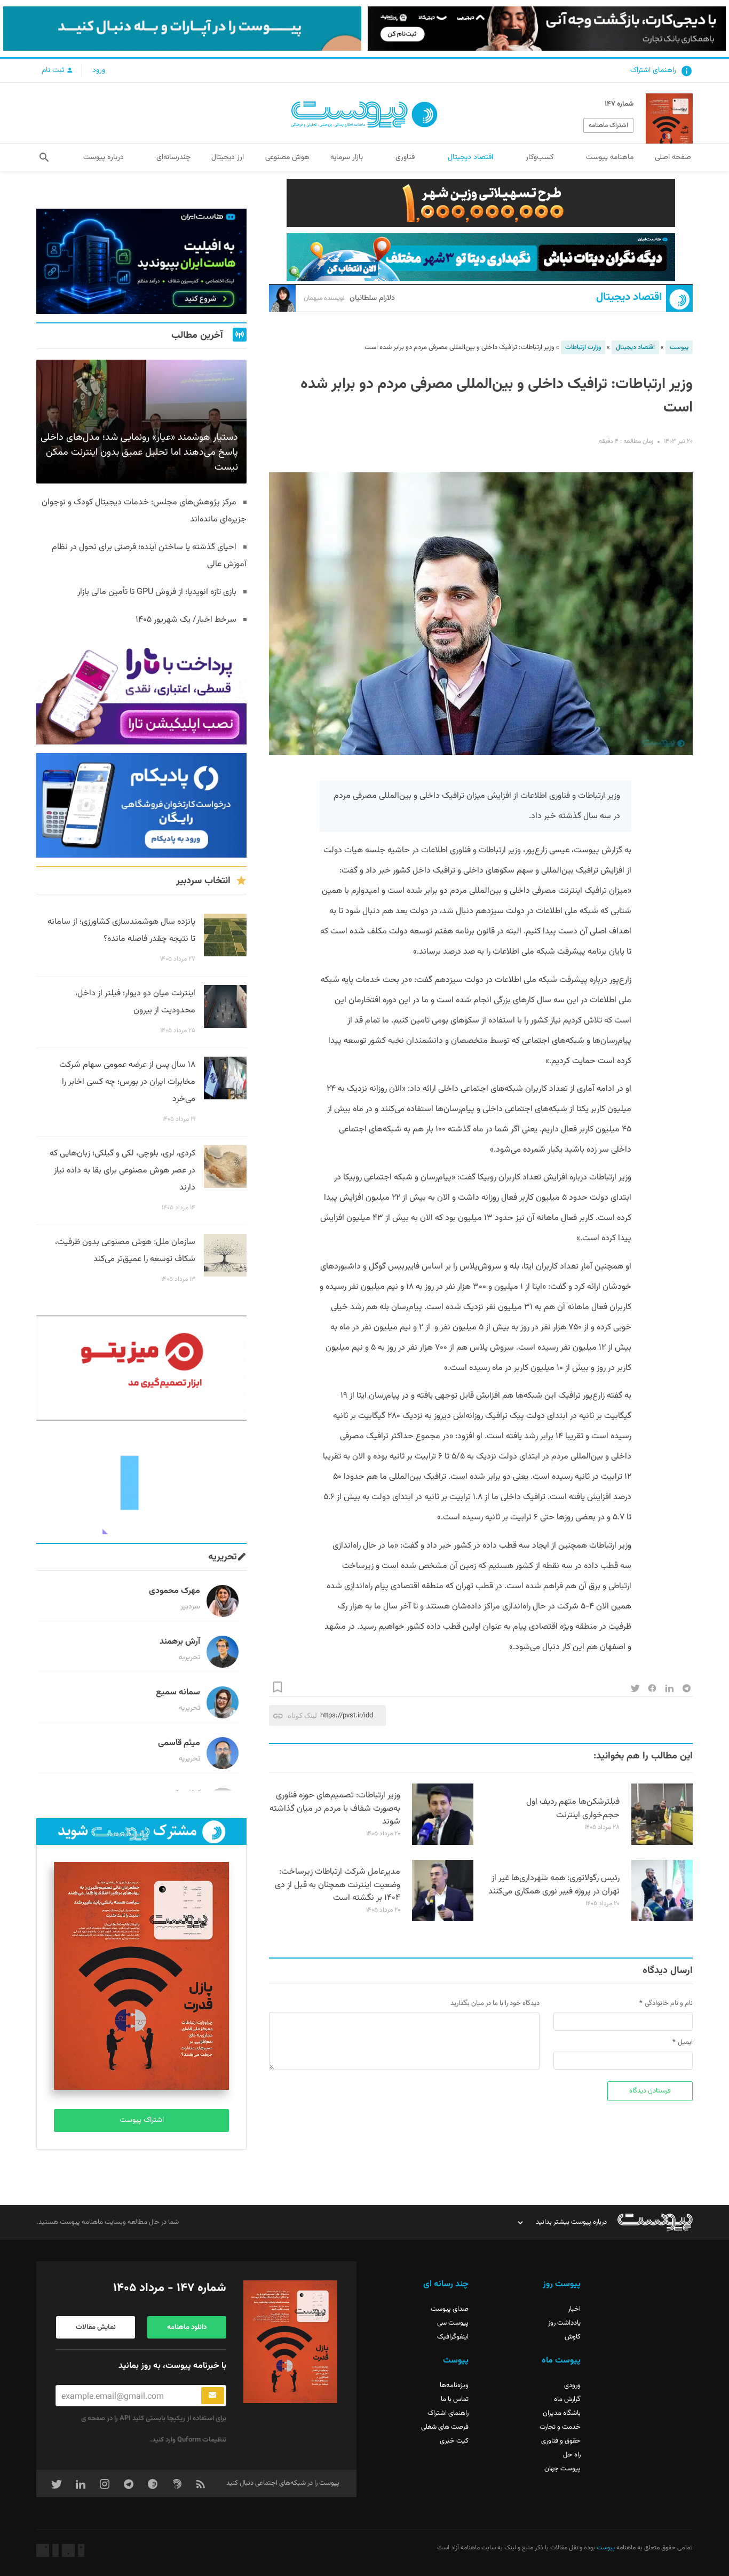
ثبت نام (54, 70)
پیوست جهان (562, 2469)
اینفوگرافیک (453, 2337)
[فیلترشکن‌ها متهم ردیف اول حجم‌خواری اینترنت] (662, 1843)
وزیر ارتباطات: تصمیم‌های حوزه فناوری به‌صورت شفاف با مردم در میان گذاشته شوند (335, 1809)
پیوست (679, 347)
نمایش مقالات (96, 2327)
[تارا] (141, 692)
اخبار (574, 2309)
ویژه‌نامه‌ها (454, 2385)
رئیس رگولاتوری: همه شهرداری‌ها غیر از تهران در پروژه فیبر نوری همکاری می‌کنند (554, 1885)
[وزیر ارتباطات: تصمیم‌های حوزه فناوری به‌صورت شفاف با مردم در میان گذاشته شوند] (443, 1843)
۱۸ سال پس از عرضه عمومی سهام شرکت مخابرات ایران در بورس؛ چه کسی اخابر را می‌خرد (127, 1082)
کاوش (573, 2337)
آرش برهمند (180, 1642)
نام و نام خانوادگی (669, 2003)
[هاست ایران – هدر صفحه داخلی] (481, 257)
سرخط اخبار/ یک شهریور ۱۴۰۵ (186, 620)
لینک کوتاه (302, 1715)
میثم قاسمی (179, 1743)
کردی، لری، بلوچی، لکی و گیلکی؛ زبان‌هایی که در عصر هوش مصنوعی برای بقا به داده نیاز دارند (122, 1171)
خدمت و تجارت (560, 2427)
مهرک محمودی (175, 1591)
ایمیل (685, 2042)
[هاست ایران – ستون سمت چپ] (141, 261)
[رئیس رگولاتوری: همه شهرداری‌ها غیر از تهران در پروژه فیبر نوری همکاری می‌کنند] (662, 1920)
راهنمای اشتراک (653, 70)
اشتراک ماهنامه (608, 125)
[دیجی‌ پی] (547, 29)
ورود (99, 70)
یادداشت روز (564, 2323)
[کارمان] (141, 1482)
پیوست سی (453, 2323)
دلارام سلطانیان (349, 298)
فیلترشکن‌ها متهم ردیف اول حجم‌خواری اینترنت (573, 1809)
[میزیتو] (141, 1368)
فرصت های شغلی (445, 2427)
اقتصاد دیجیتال (629, 298)
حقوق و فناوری (561, 2441)
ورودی (572, 2385)
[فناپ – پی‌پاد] (141, 806)
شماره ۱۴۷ (619, 104)
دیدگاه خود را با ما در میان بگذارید (495, 2003)
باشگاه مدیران (562, 2413)
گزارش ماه (567, 2399)
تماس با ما (455, 2399)
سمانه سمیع (178, 1693)
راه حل (572, 2455)
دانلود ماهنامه (187, 2327)
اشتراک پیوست (142, 2120)
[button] (44, 157)
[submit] (213, 2396)
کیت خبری (454, 2441)
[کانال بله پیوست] (182, 29)
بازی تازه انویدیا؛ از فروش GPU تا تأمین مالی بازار (157, 592)
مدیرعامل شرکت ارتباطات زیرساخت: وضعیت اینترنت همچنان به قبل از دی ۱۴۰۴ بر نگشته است (338, 1885)
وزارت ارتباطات (583, 347)
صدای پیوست (450, 2309)
